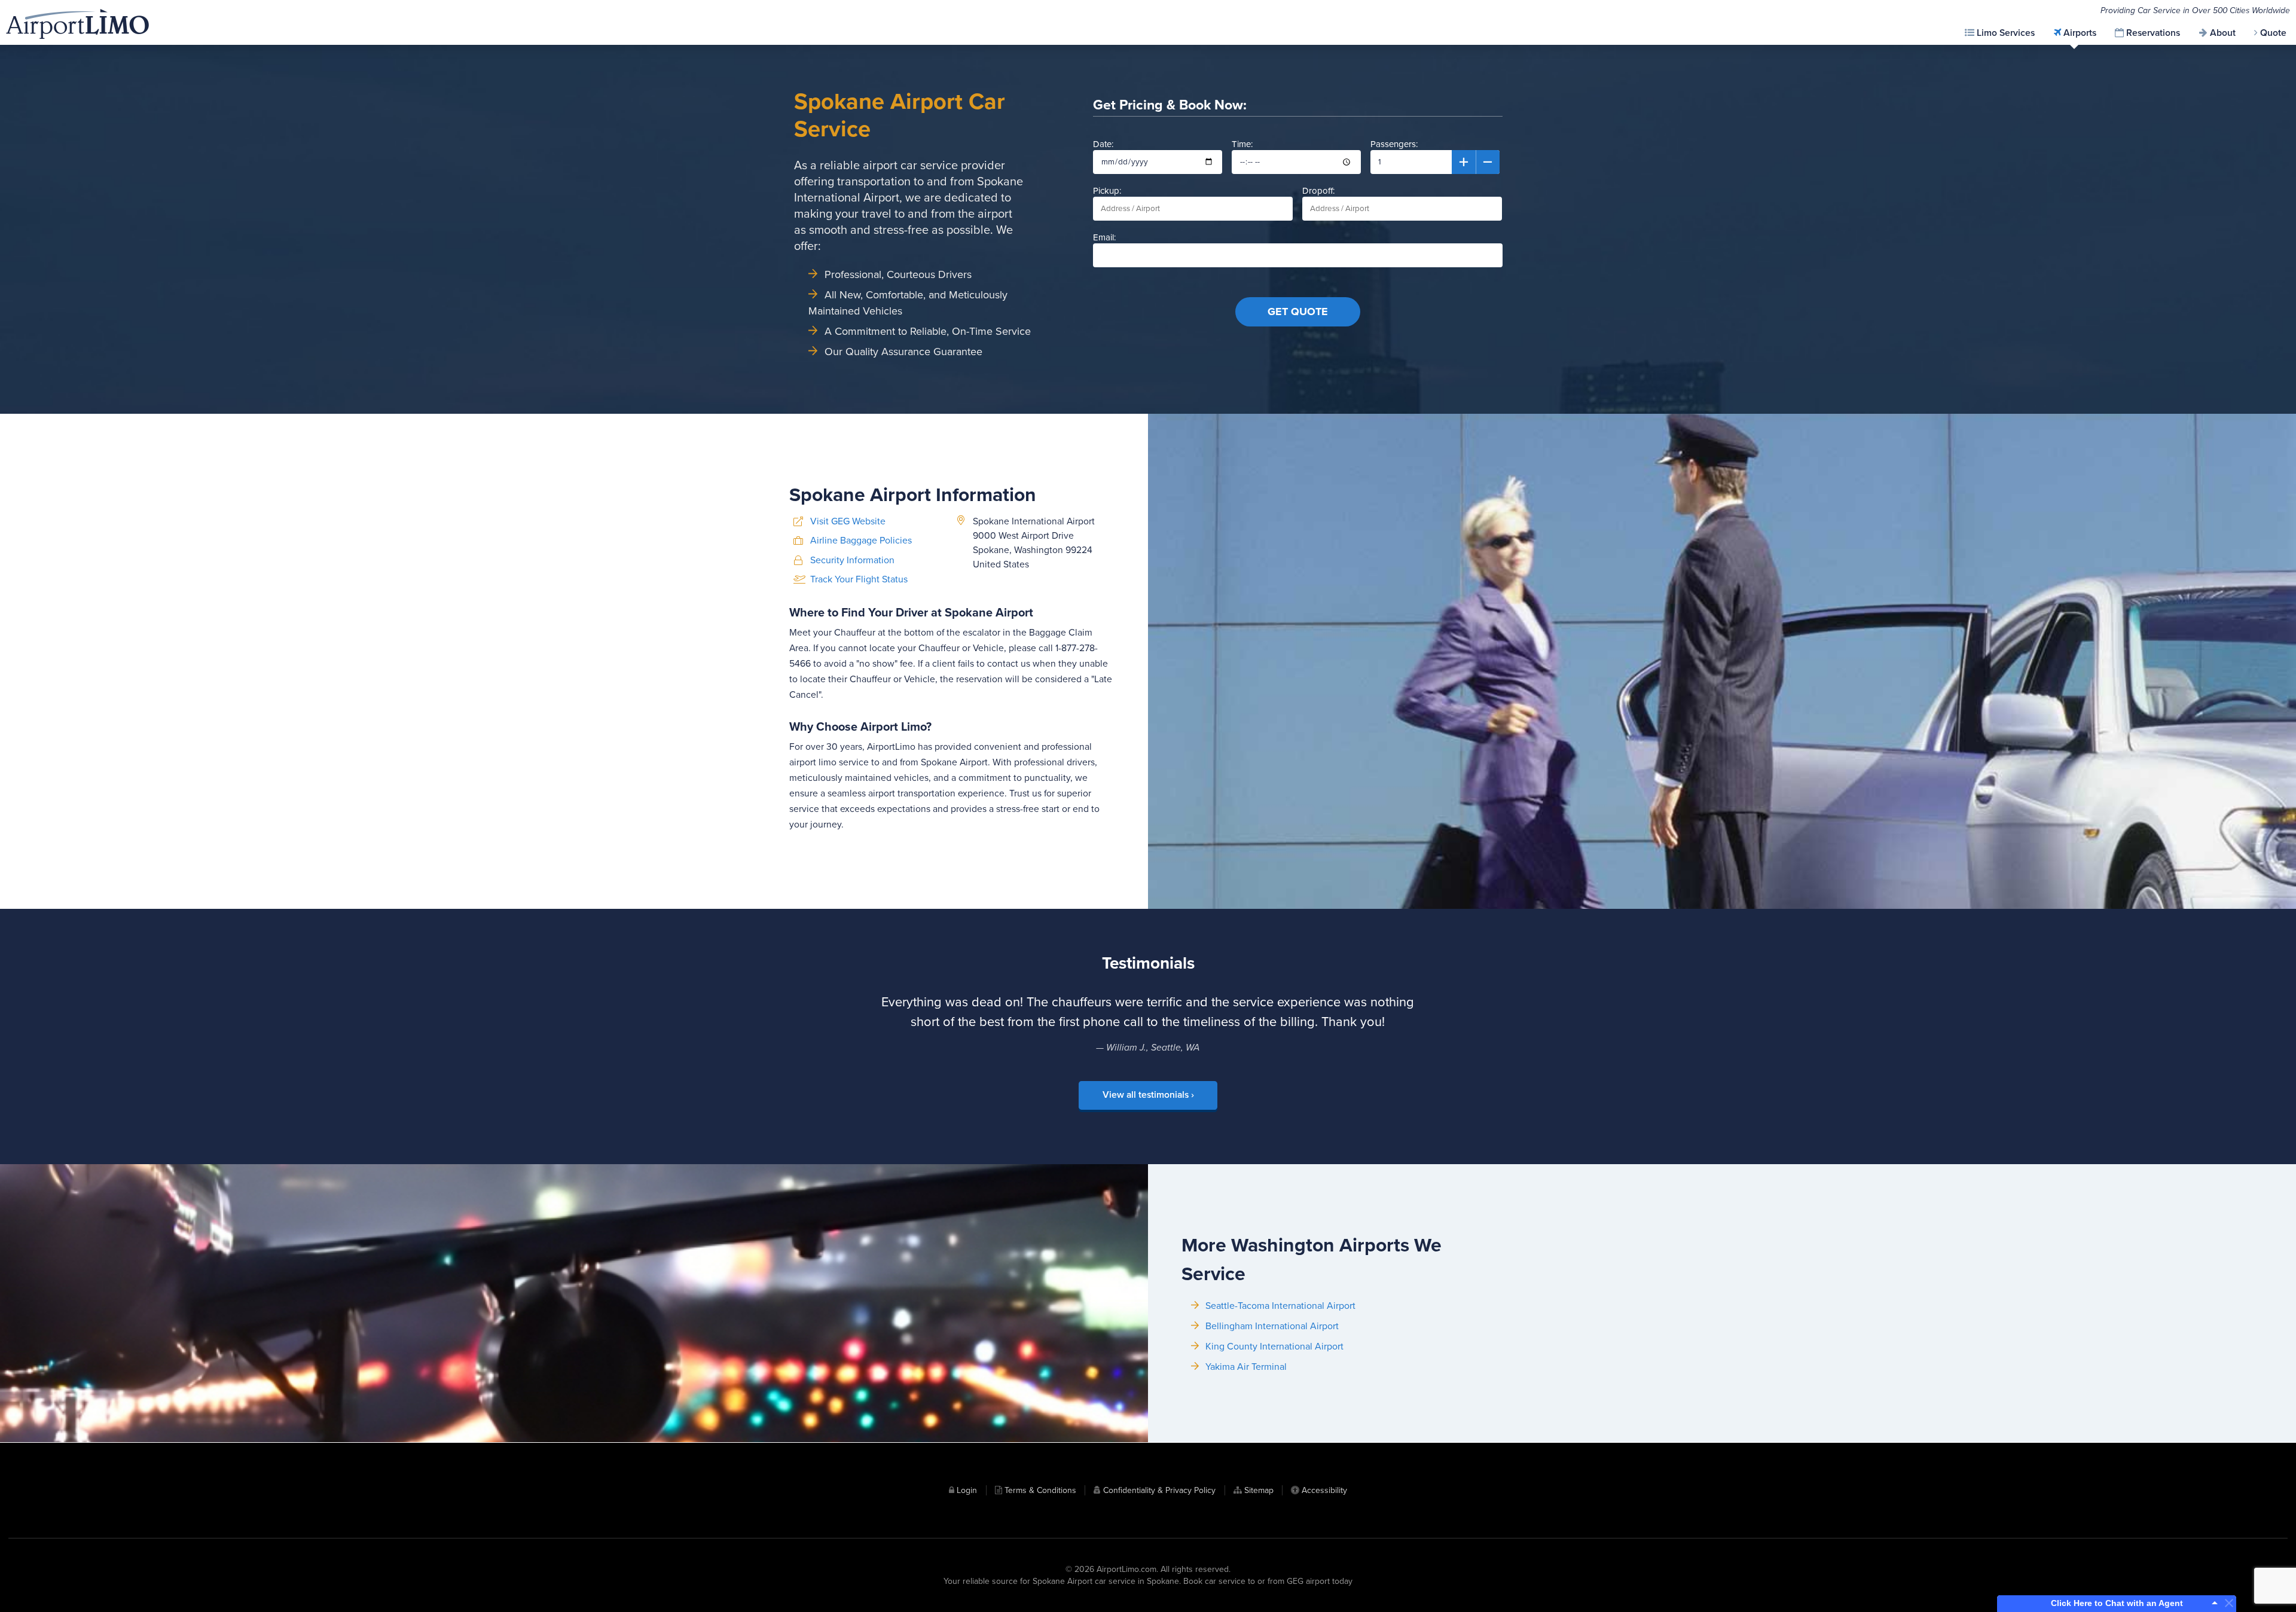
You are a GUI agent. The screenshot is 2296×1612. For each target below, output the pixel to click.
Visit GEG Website (848, 521)
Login (967, 1490)
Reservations (2153, 33)
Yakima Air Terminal (1246, 1367)
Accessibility (1324, 1490)
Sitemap (1259, 1490)
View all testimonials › (1148, 1095)
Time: (1242, 144)
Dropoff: (1318, 191)
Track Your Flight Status (859, 579)
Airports (2080, 33)
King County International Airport (1274, 1347)
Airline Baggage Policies (861, 541)
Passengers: (1394, 144)
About (2223, 33)
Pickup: (1107, 191)
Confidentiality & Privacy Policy (1159, 1490)
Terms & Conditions (1040, 1490)
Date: (1103, 144)
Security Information (852, 560)
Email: (1104, 237)
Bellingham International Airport (1272, 1326)
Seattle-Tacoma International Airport (1280, 1306)
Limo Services (2006, 33)
